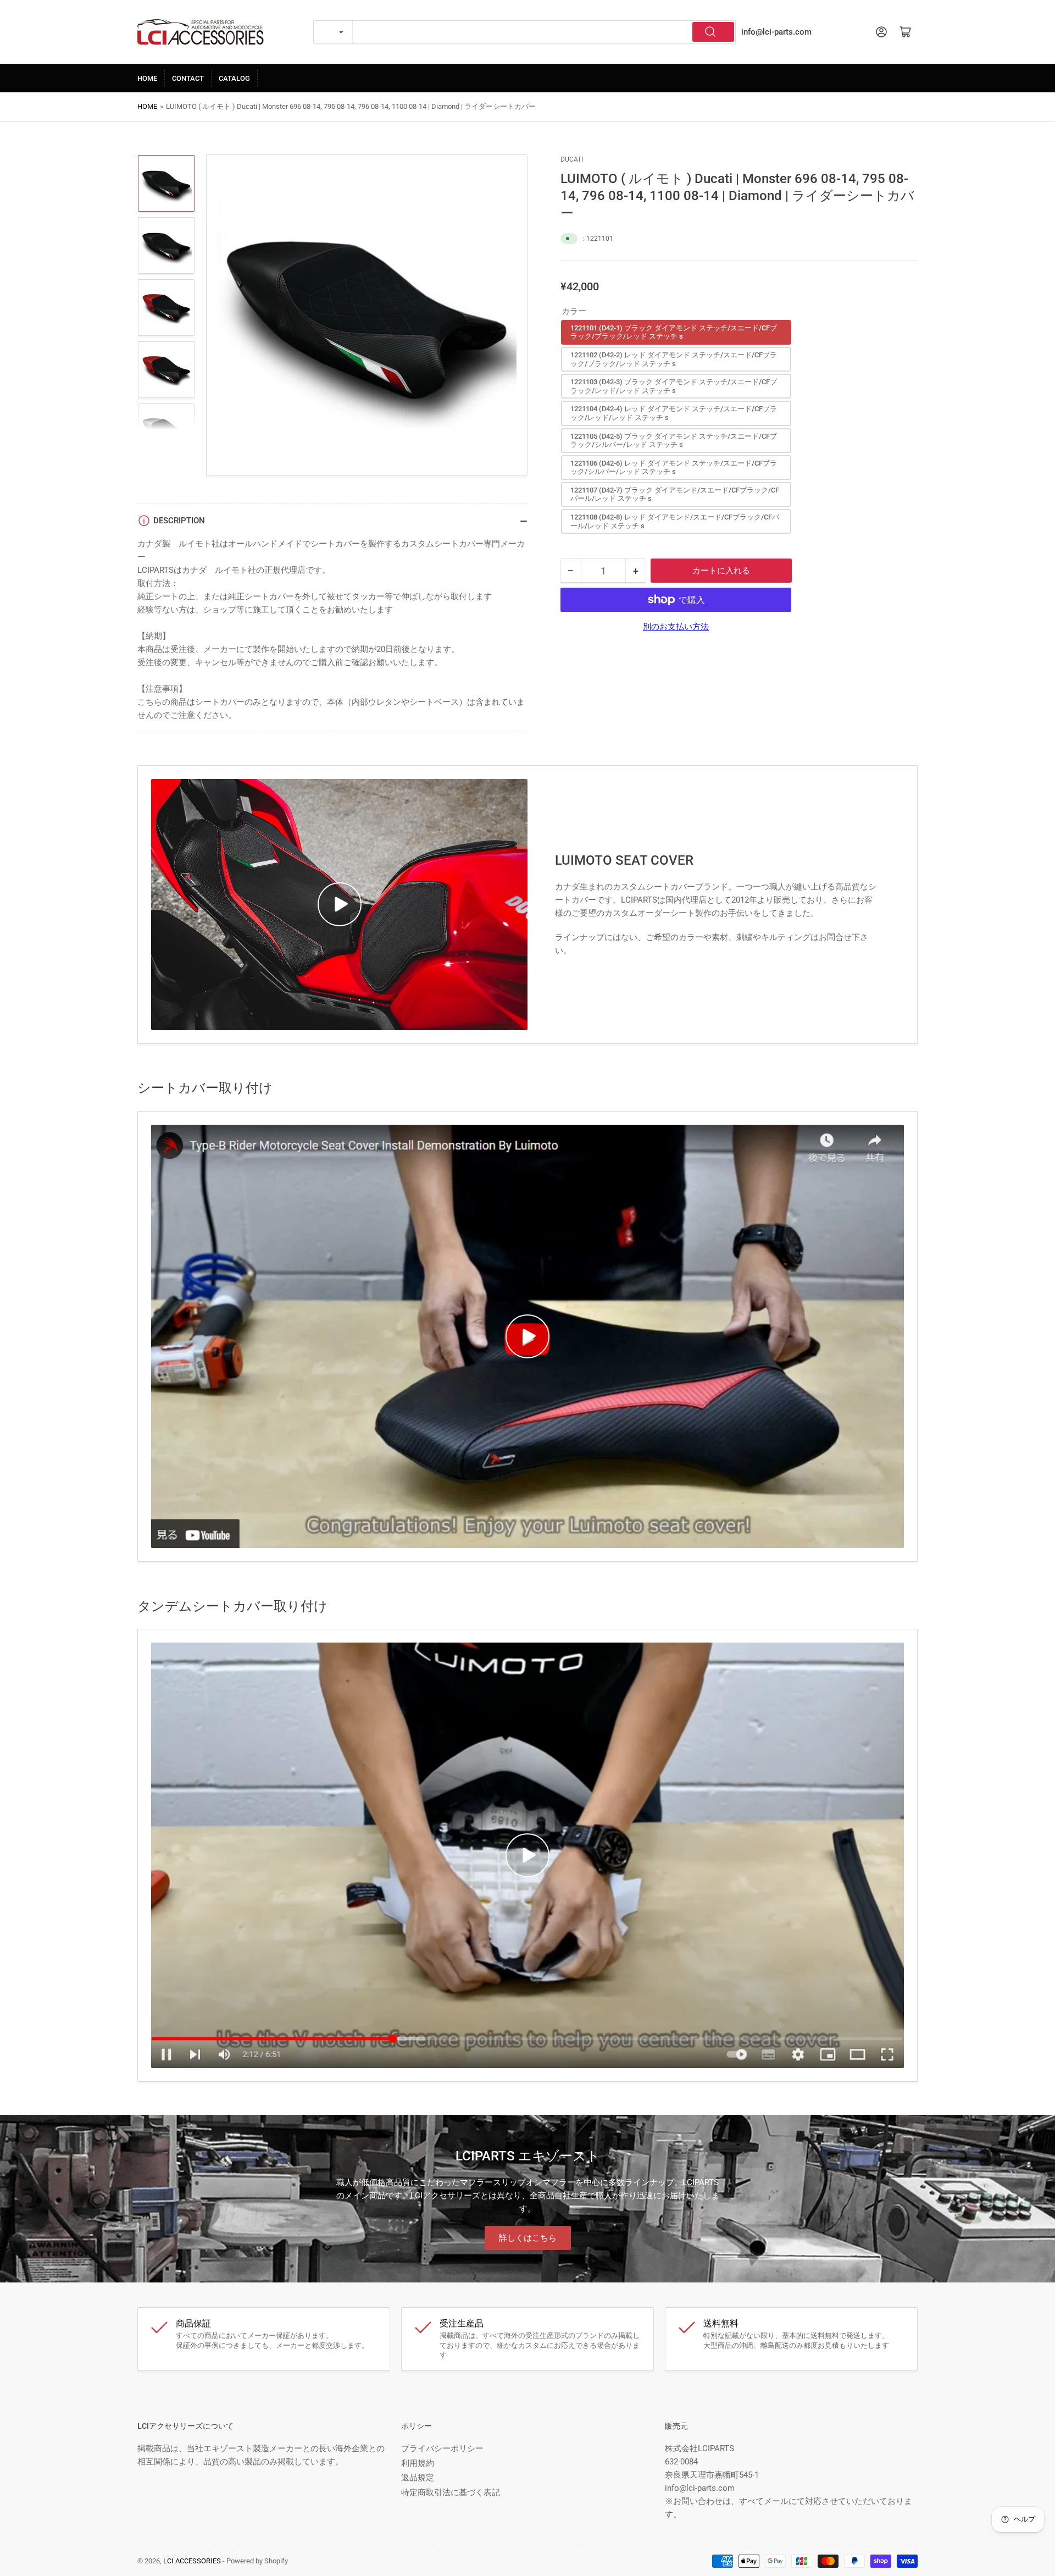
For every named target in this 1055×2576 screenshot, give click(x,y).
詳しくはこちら (528, 2238)
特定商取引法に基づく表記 (451, 2492)
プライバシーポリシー (442, 2448)
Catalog (234, 78)
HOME (147, 78)
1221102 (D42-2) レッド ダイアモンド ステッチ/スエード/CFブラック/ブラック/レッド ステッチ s (674, 359)
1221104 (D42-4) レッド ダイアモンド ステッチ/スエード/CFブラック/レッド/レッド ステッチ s (674, 413)
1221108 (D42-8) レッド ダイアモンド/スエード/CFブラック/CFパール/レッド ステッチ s (675, 521)
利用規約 (418, 2463)
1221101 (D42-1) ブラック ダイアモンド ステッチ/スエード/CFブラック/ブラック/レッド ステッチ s (674, 332)
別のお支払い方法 (676, 627)
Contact (188, 78)
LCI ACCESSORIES (192, 2561)
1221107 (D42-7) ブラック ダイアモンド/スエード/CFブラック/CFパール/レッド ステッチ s (675, 494)
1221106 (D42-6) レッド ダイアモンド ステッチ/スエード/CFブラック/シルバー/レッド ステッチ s (674, 468)
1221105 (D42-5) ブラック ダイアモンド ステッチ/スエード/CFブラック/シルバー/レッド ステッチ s (674, 441)
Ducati (572, 159)
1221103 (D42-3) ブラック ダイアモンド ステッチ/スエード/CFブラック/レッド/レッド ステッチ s (674, 386)
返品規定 (418, 2478)
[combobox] (544, 32)
